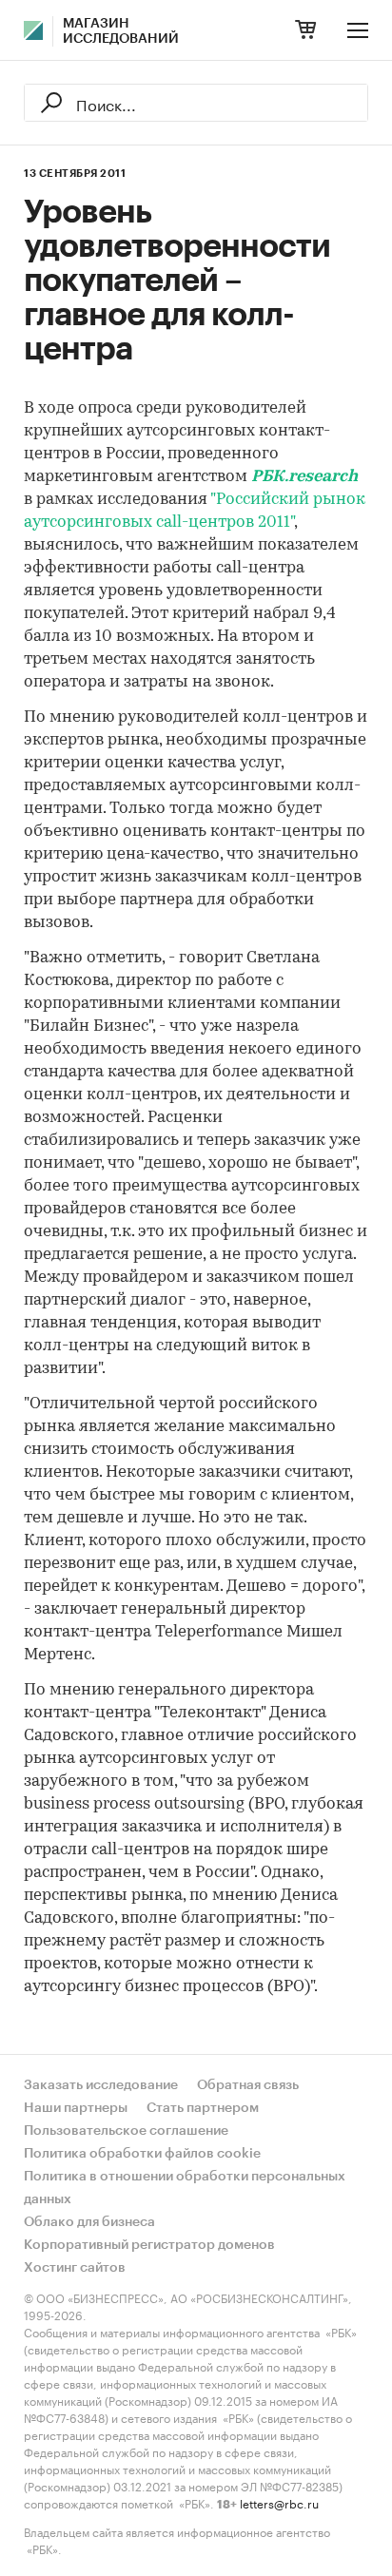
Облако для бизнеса (89, 2222)
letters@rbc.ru (279, 2502)
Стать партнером (203, 2108)
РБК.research (304, 477)
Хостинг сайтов (75, 2268)
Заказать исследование (101, 2085)
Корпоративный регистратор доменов (149, 2245)
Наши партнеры (76, 2108)
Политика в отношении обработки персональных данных (185, 2188)
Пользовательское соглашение (126, 2131)
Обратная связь (248, 2085)
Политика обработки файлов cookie (142, 2154)
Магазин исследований (121, 31)
